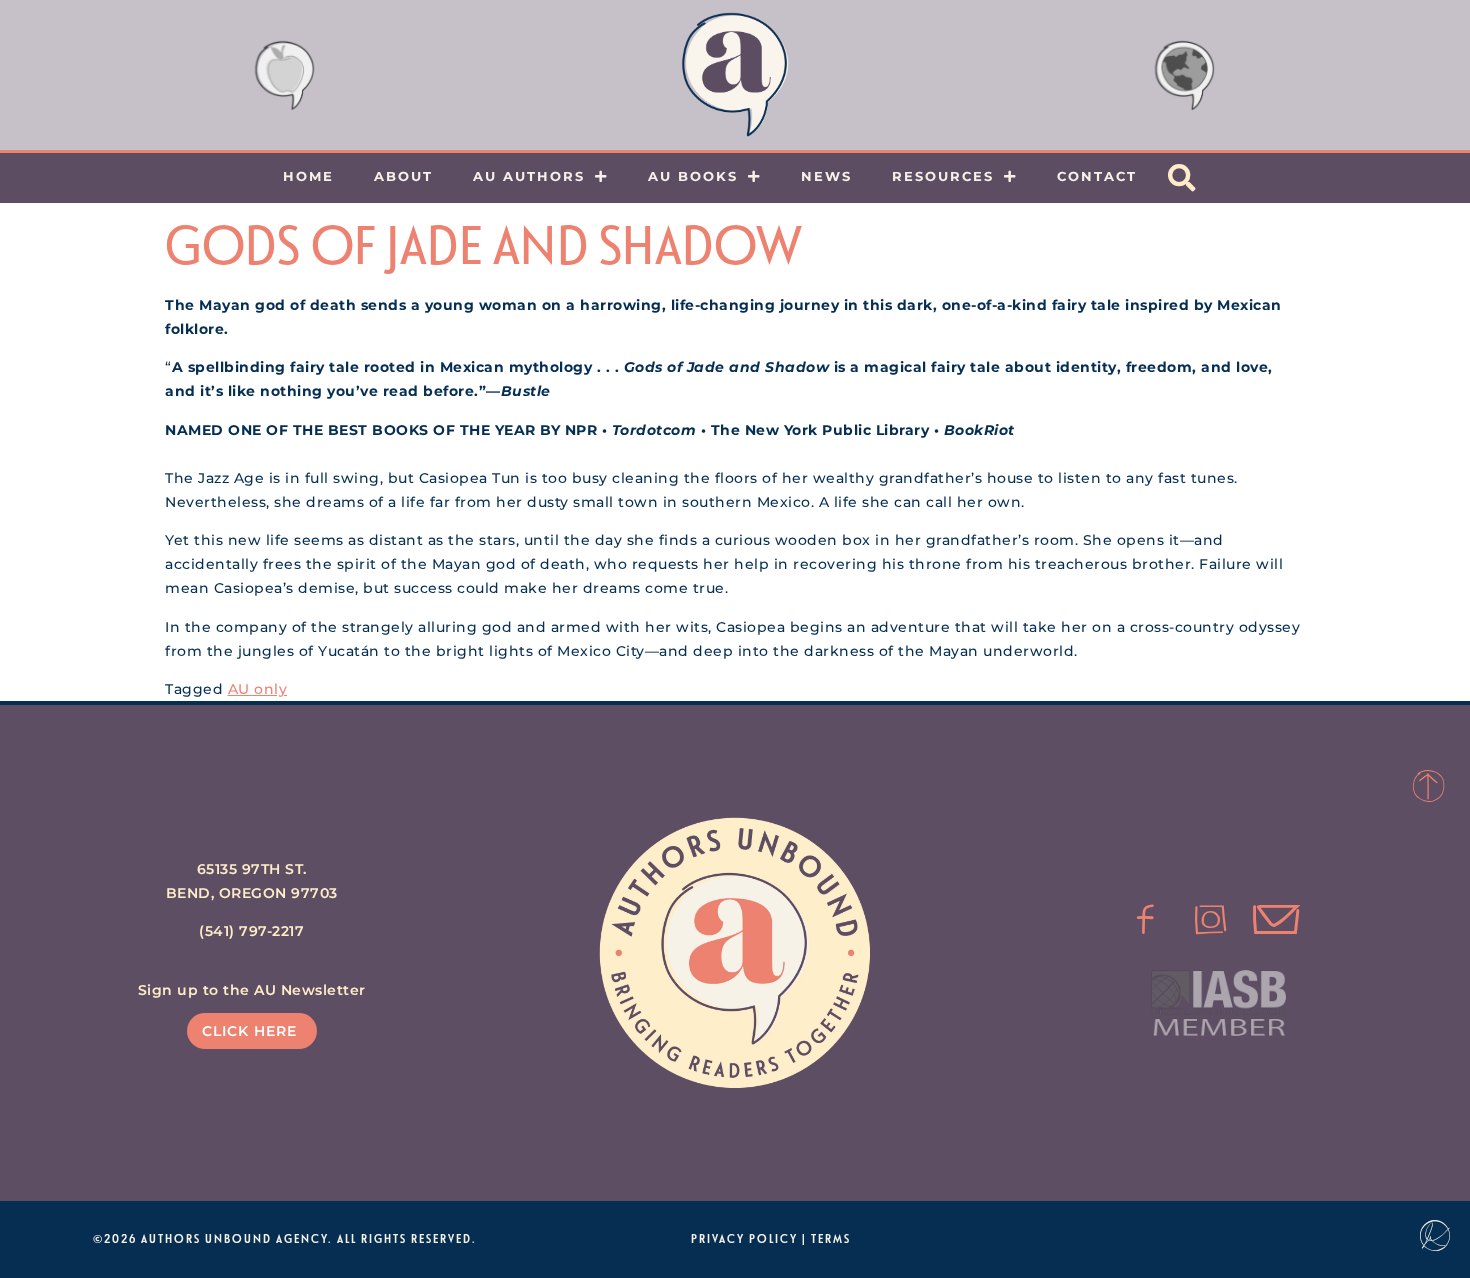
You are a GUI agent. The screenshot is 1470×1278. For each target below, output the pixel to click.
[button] (1182, 178)
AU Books (693, 176)
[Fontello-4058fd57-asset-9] (1211, 920)
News (826, 176)
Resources (943, 176)
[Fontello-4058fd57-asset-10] (1276, 920)
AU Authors (529, 176)
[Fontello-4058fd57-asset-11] (1145, 920)
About (403, 176)
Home (308, 176)
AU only (258, 689)
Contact (1097, 176)
